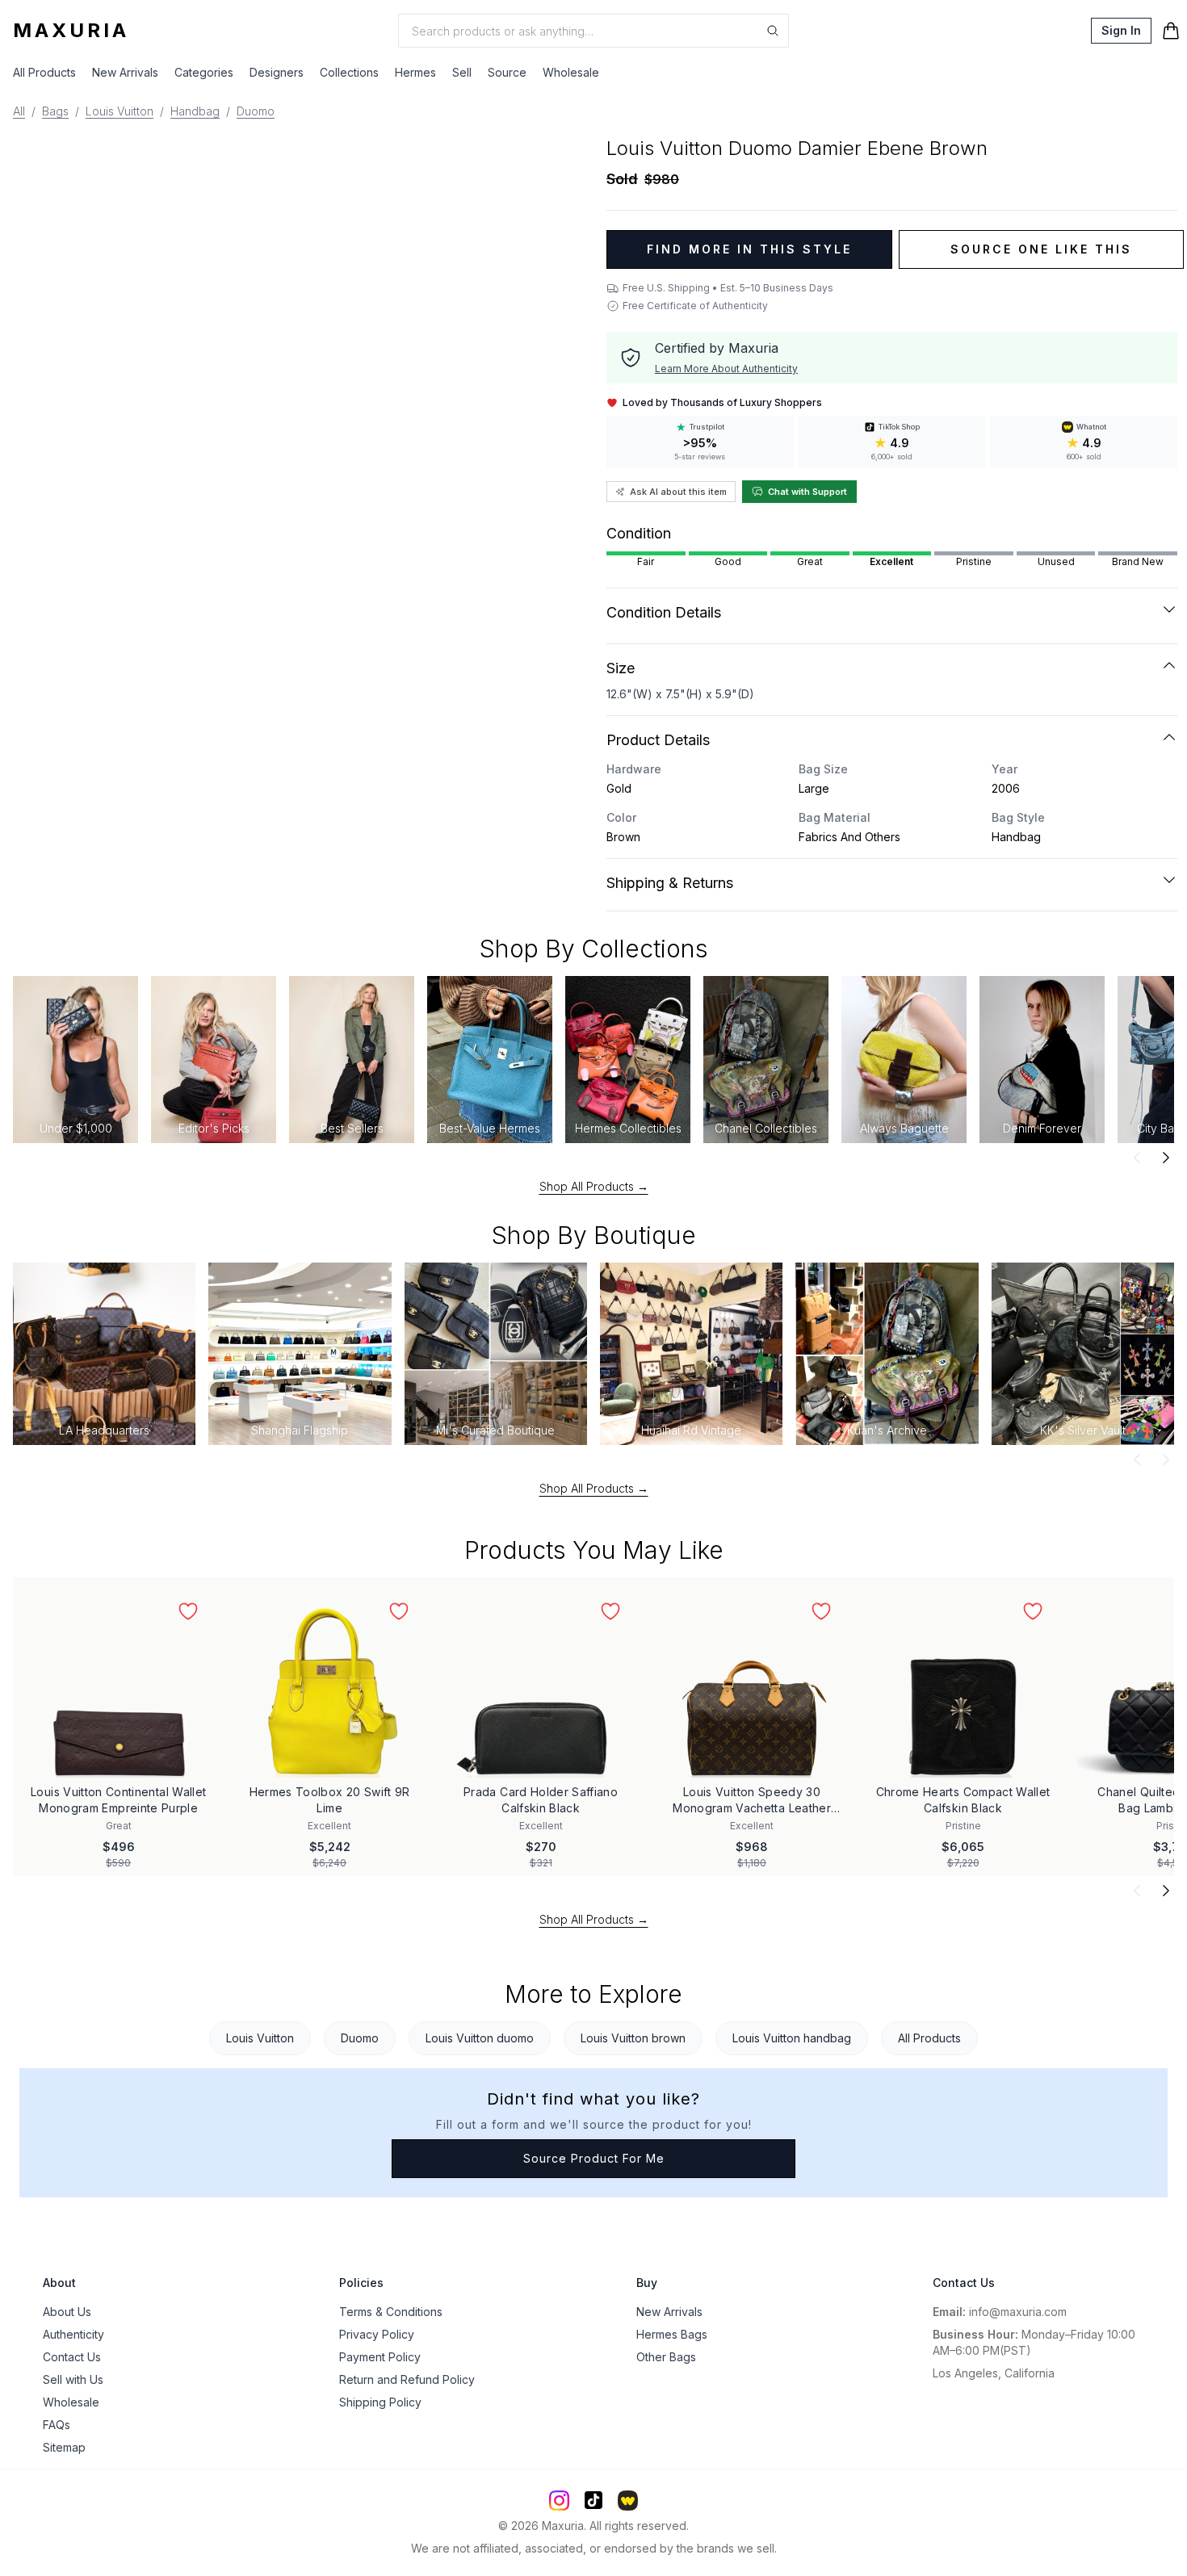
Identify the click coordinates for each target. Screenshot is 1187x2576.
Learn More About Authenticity (726, 369)
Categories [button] (204, 72)
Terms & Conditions (391, 2312)
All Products (44, 72)
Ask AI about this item (678, 492)
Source (507, 72)
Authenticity (73, 2334)
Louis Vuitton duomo (480, 2038)
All (19, 111)
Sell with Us (73, 2379)
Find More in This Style (749, 249)
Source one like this (1041, 249)
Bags (55, 111)
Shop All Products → (594, 1186)
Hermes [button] (415, 72)
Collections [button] (349, 72)
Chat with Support (807, 492)
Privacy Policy (377, 2334)
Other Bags (666, 2357)
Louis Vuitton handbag (792, 2038)
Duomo (256, 111)
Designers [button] (277, 72)
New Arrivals (125, 72)
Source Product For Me (594, 2158)
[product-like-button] (188, 1611)
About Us (67, 2312)
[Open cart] (1171, 31)
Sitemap (64, 2447)
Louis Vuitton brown (633, 2038)
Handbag (195, 111)
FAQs (57, 2425)
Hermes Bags (672, 2334)
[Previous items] (1137, 1158)
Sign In (1121, 30)
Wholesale (571, 72)
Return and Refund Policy (407, 2379)
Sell (462, 72)
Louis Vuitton (120, 111)
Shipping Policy (380, 2402)
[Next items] (1166, 1158)
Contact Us (72, 2357)
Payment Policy (380, 2357)
